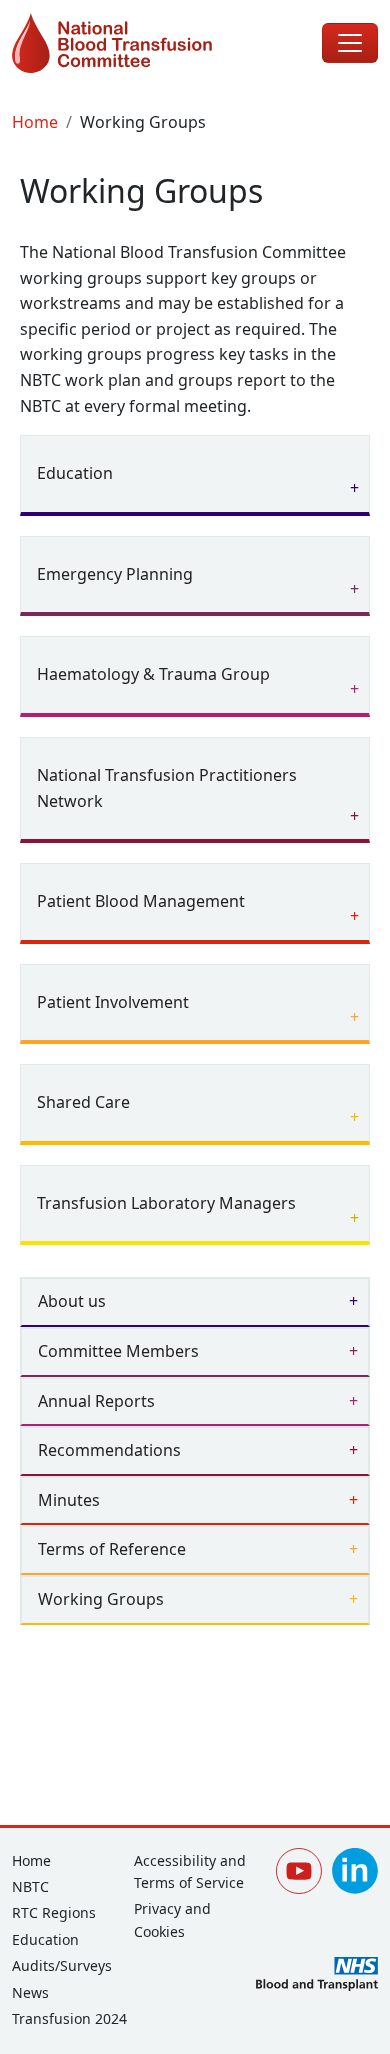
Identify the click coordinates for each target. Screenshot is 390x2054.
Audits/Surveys (62, 1965)
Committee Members (118, 1351)
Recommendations (109, 1450)
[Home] (130, 43)
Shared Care (83, 1102)
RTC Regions (54, 1912)
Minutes (69, 1500)
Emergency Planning (115, 574)
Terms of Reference (112, 1549)
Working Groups (101, 1599)
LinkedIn (355, 1871)
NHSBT (317, 1974)
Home (35, 122)
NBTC (30, 1886)
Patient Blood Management (141, 901)
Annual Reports (96, 1401)
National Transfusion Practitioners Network (167, 788)
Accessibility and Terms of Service (190, 1871)
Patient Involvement (113, 1002)
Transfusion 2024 (69, 2018)
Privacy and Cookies (172, 1919)
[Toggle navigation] (350, 43)
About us (72, 1301)
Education (75, 473)
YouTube (299, 1871)
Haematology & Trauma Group (153, 674)
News (30, 1992)
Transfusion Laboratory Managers (166, 1203)
